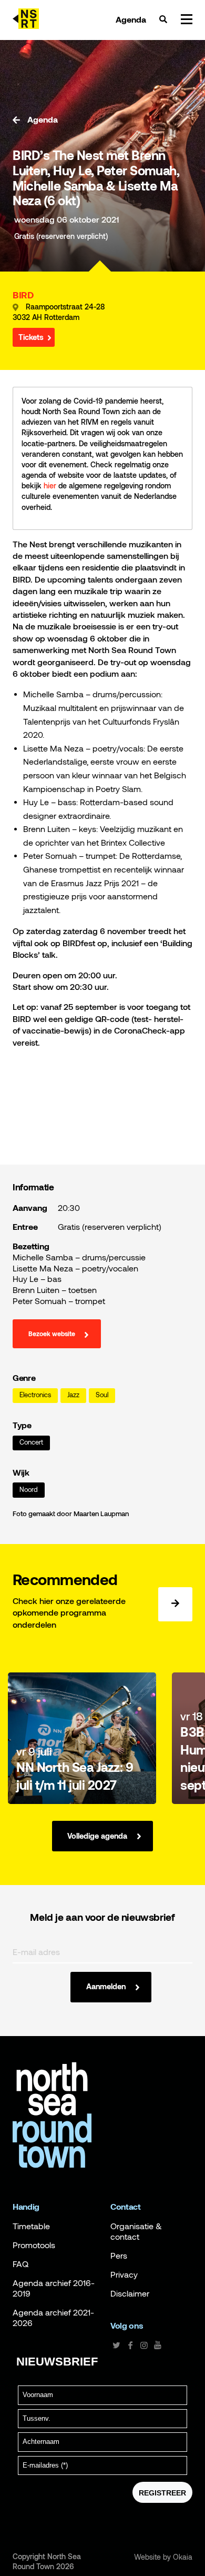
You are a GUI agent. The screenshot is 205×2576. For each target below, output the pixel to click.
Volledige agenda (97, 1836)
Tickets (31, 337)
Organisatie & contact (136, 2231)
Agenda (131, 19)
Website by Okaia (163, 2557)
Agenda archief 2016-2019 (54, 2288)
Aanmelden (106, 1986)
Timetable (31, 2226)
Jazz (73, 1395)
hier (50, 485)
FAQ (20, 2264)
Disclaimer (130, 2293)
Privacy (124, 2274)
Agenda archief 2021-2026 (53, 2318)
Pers (119, 2256)
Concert (31, 1442)
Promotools (34, 2245)
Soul (102, 1395)
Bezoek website (52, 1334)
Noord (29, 1490)
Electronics (35, 1395)
